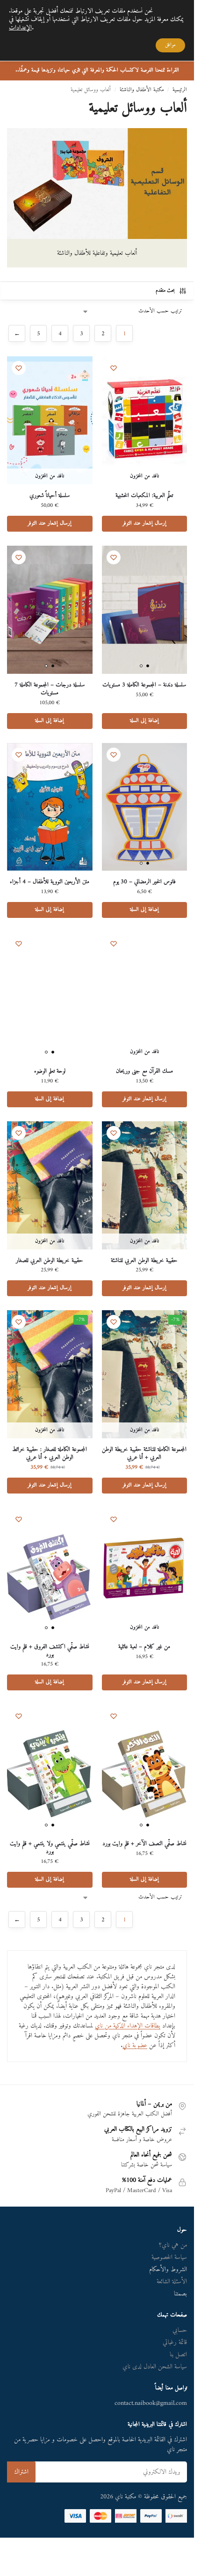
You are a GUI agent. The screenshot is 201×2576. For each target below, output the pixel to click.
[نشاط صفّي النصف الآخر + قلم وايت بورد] (145, 1768)
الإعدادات (20, 28)
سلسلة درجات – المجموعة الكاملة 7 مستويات (50, 689)
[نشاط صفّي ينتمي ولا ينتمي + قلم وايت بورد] (50, 1768)
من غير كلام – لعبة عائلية (144, 1647)
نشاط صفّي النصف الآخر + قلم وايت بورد (144, 1844)
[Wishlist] (114, 368)
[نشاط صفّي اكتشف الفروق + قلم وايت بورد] (50, 1572)
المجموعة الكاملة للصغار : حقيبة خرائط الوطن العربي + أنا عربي (50, 1454)
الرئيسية (180, 90)
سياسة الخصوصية (169, 2257)
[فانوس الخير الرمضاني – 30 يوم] (145, 807)
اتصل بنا (178, 2355)
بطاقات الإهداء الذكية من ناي (128, 2026)
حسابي (180, 2330)
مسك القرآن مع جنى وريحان (144, 1072)
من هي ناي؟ (173, 2245)
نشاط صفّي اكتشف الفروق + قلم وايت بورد (50, 1651)
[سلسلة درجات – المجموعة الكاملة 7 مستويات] (50, 610)
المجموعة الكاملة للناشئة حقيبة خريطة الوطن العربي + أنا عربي (144, 1454)
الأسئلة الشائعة (172, 2282)
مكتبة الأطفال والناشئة (142, 90)
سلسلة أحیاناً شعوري (50, 496)
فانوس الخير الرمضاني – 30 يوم (144, 882)
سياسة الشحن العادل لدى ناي (155, 2367)
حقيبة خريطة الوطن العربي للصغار (50, 1261)
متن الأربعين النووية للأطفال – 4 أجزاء (50, 882)
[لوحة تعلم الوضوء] (50, 996)
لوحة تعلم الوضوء (50, 1072)
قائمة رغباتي (175, 2342)
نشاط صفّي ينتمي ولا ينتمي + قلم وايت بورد (50, 1848)
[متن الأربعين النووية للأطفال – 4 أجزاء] (50, 807)
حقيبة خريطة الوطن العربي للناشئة (144, 1261)
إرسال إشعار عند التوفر (144, 523)
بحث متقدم (165, 291)
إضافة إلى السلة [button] (144, 721)
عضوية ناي (135, 2046)
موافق (170, 45)
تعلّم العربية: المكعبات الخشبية (144, 496)
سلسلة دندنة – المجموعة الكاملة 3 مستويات (144, 685)
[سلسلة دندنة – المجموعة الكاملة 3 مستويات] (145, 610)
